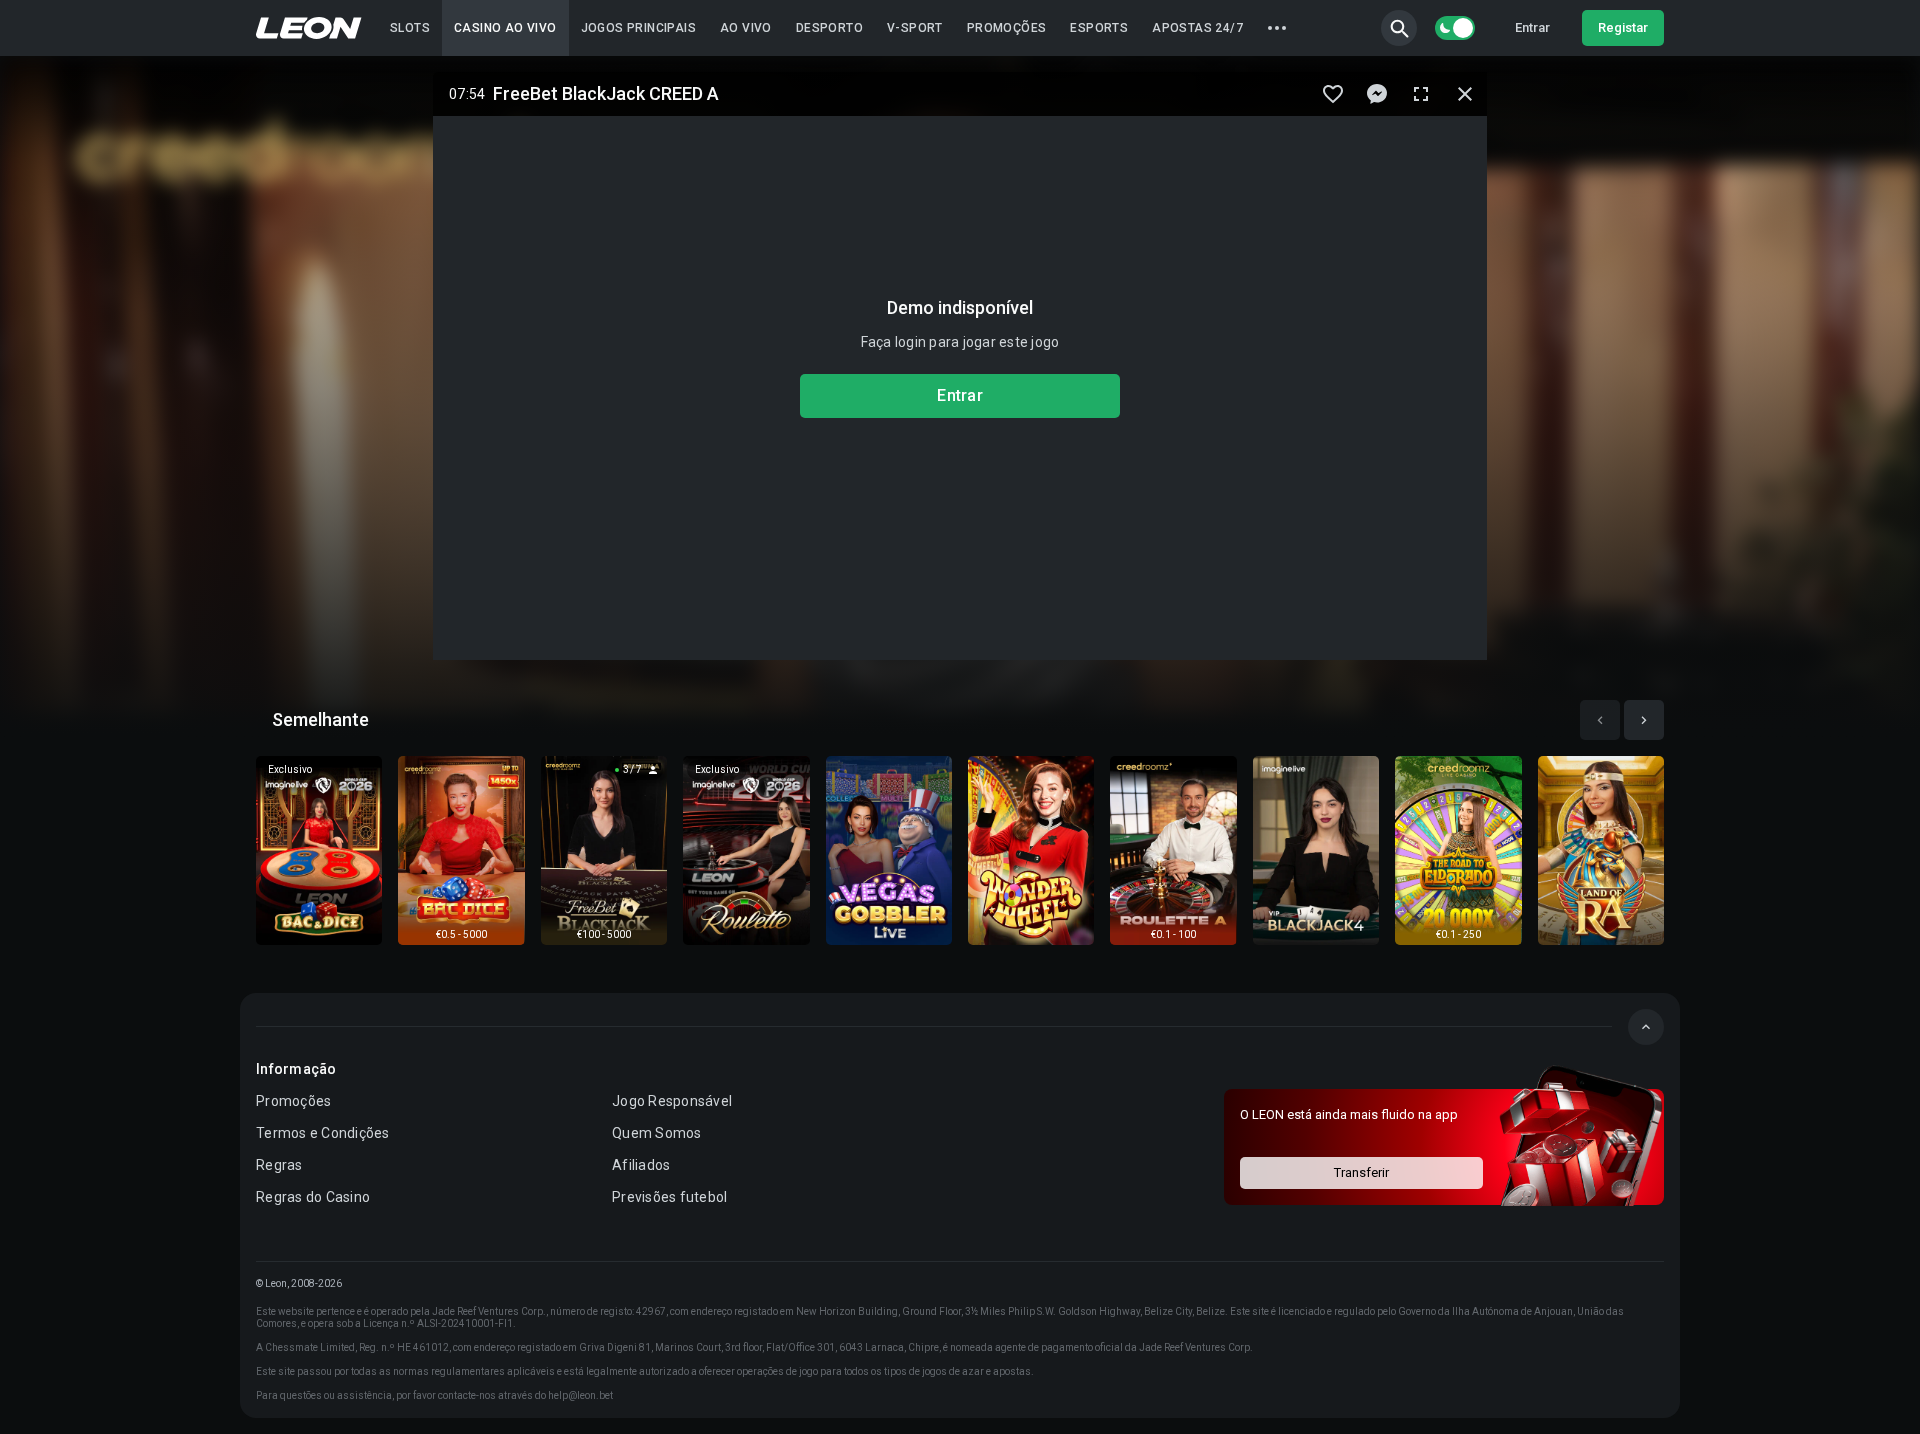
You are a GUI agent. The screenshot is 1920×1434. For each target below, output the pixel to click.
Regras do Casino (313, 1197)
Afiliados (641, 1165)
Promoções (293, 1101)
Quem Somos (657, 1133)
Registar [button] (1623, 27)
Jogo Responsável (672, 1101)
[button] (1399, 28)
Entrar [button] (1532, 27)
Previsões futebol (669, 1197)
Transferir (1361, 1172)
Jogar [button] (319, 849)
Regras (279, 1165)
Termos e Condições (323, 1133)
